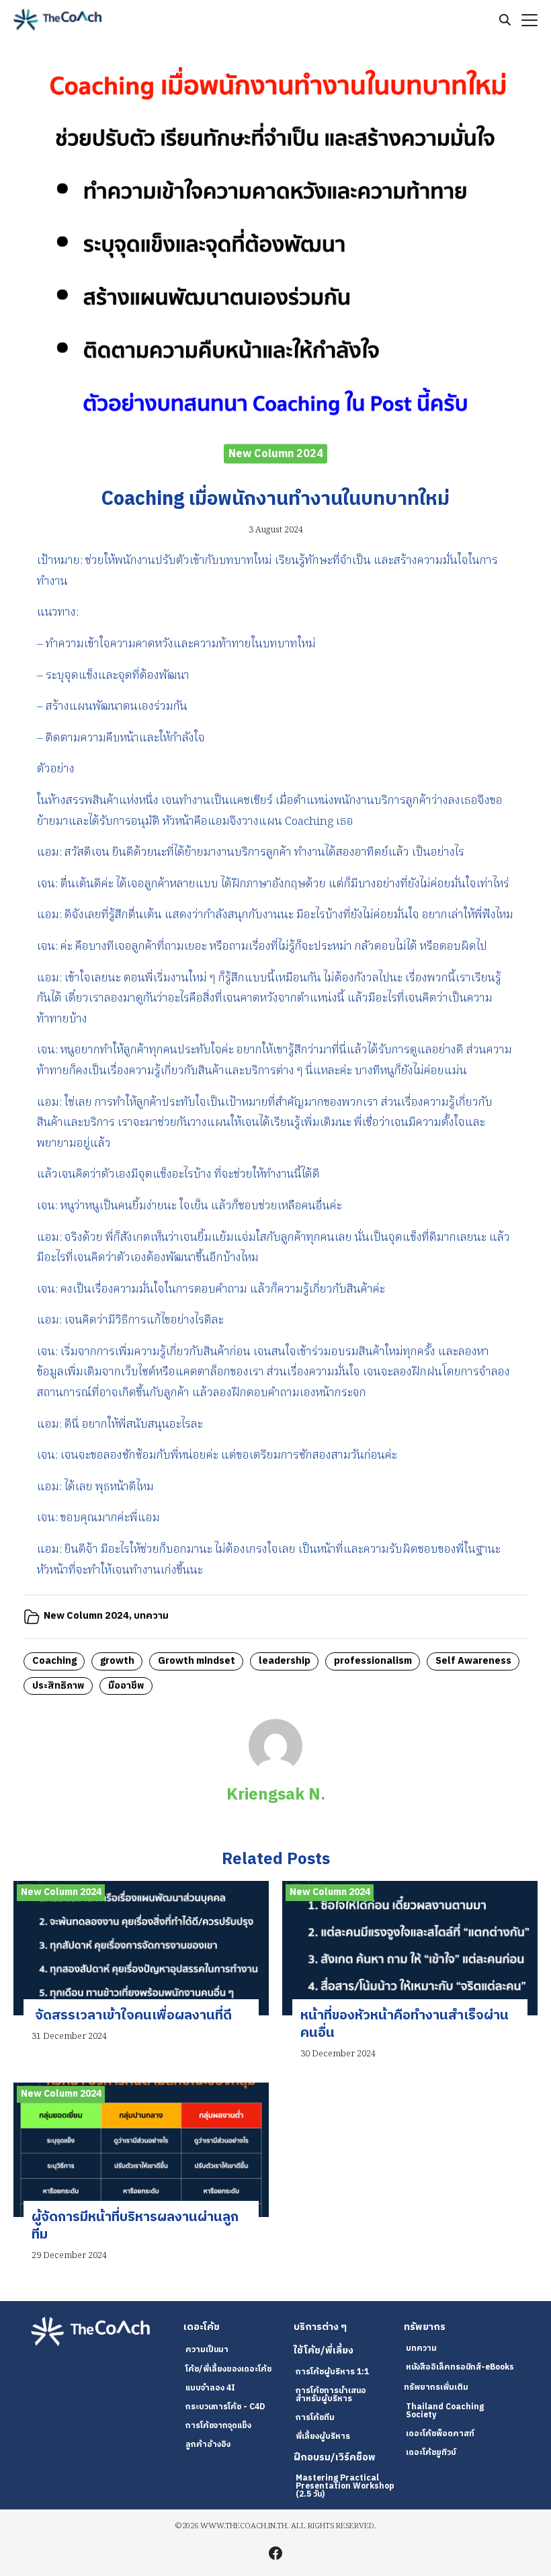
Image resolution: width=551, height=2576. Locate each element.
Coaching (54, 1661)
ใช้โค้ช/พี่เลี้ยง (324, 2351)
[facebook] (275, 2553)
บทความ (151, 1616)
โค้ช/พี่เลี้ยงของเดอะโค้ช (228, 2369)
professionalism (373, 1661)
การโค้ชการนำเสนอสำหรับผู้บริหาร (331, 2395)
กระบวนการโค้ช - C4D (225, 2407)
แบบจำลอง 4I (210, 2388)
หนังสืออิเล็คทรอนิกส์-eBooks (460, 2367)
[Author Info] (275, 1770)
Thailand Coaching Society (445, 2411)
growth (117, 1661)
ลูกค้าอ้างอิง (208, 2445)
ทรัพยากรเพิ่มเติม (436, 2387)
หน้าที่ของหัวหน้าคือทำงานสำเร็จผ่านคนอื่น (405, 2024)
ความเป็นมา (207, 2350)
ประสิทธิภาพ (58, 1686)
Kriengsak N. (276, 1795)
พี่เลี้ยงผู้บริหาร (323, 2437)
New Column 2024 (276, 453)
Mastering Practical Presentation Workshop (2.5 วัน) (345, 2486)
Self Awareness (473, 1661)
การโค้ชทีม (315, 2418)
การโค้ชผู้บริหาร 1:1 (332, 2372)
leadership (285, 1661)
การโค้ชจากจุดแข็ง (218, 2426)
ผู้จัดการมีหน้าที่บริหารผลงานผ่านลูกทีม (135, 2226)
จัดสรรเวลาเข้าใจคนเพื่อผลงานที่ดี (132, 2016)
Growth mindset (197, 1661)
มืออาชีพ (126, 1686)
